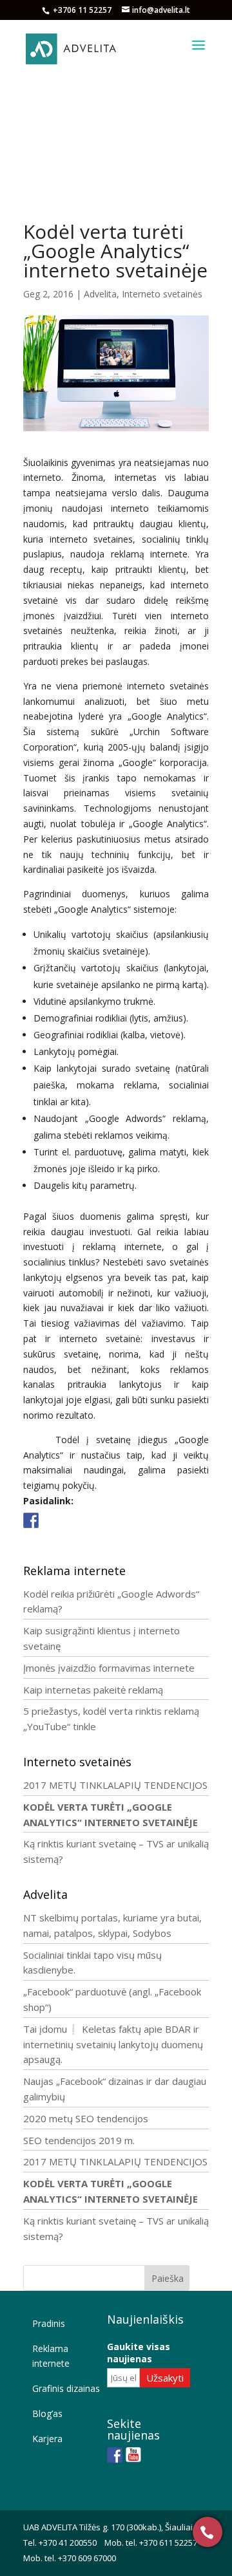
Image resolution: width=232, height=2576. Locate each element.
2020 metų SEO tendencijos (86, 2118)
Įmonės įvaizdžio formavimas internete (109, 1668)
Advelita (100, 294)
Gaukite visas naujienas (139, 2353)
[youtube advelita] (133, 2455)
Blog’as (47, 2413)
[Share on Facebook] (31, 1520)
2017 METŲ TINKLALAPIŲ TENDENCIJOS (115, 1785)
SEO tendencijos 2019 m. (79, 2140)
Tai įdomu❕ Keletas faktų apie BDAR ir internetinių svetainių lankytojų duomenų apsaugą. (113, 2044)
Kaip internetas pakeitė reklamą (93, 1690)
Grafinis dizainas (66, 2388)
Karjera (47, 2439)
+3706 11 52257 (83, 10)
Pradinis (49, 2323)
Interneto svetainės (162, 294)
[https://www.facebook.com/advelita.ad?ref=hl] (115, 2455)
